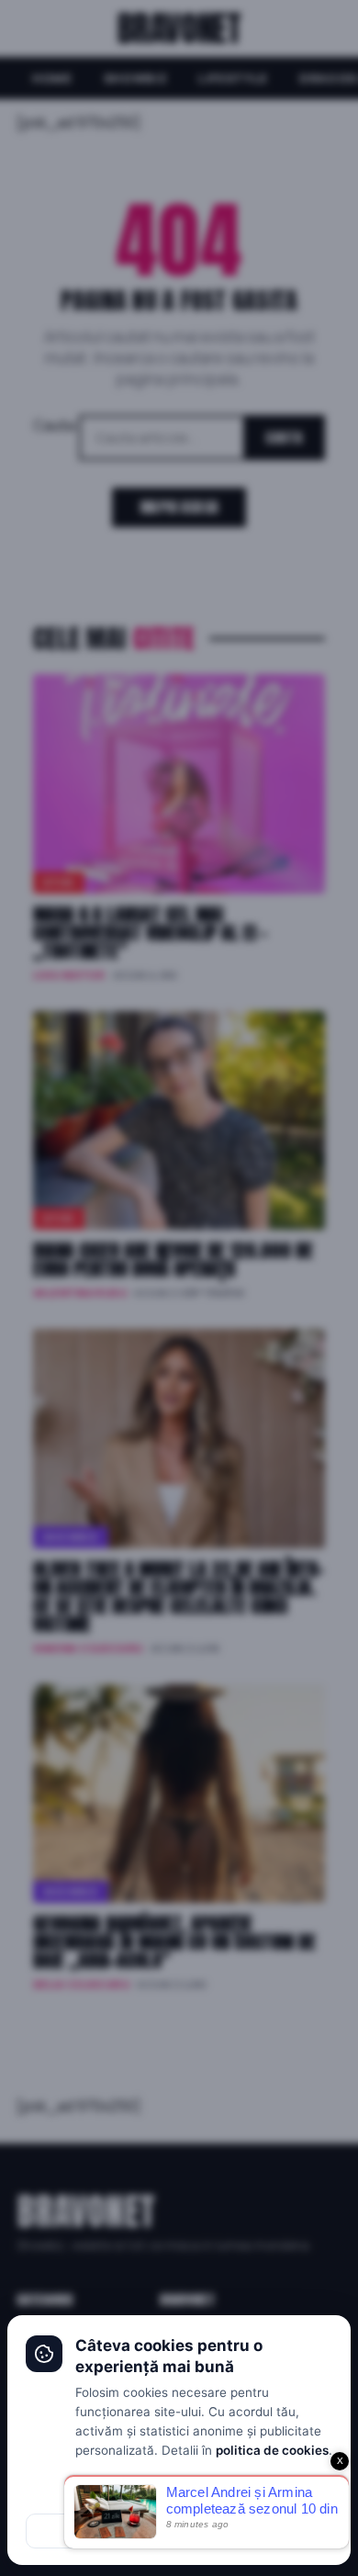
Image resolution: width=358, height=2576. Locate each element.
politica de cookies (272, 2450)
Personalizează (179, 2492)
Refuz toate (101, 2531)
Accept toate (258, 2531)
